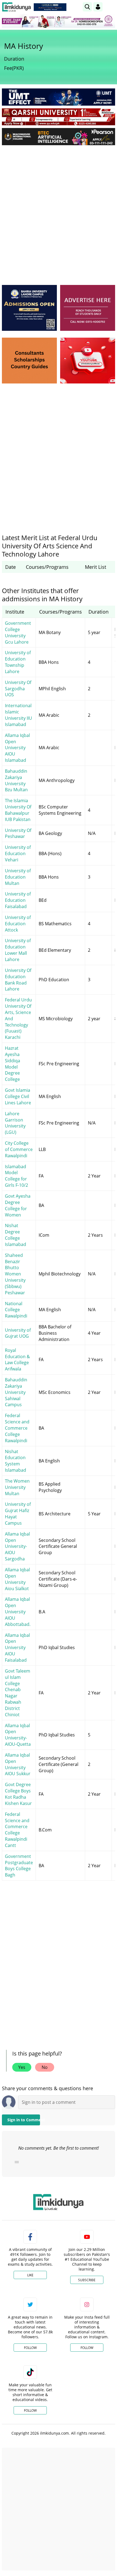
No (45, 2067)
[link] (50, 7)
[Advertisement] (59, 211)
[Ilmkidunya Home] (16, 7)
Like (30, 2275)
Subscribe (87, 2280)
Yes (22, 2067)
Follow (30, 2348)
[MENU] (111, 7)
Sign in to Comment (24, 2120)
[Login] (98, 7)
